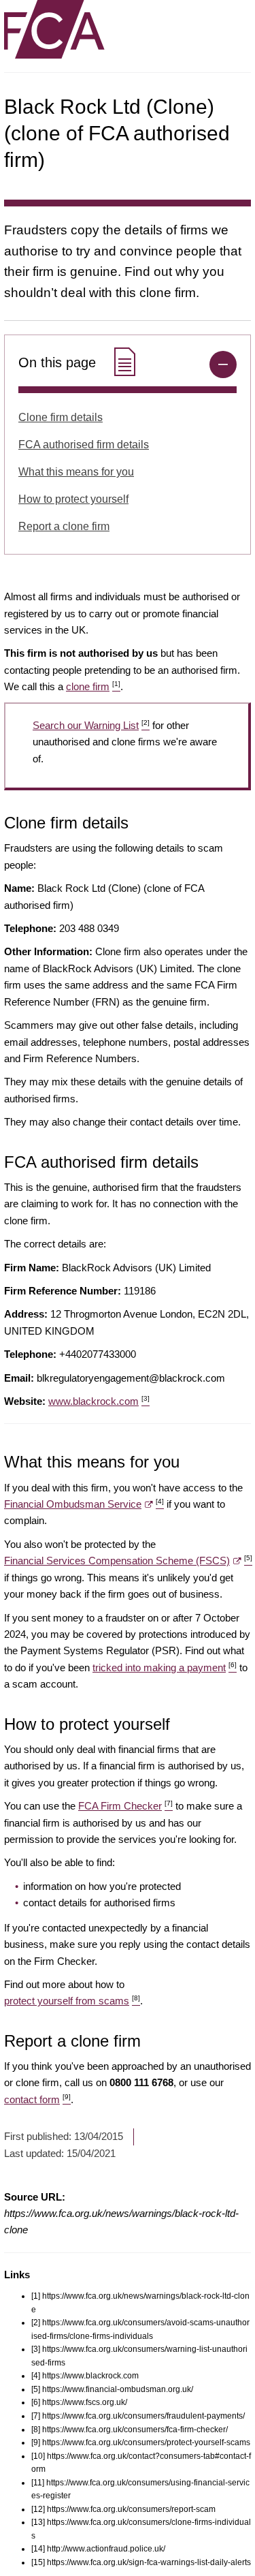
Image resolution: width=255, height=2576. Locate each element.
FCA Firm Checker (125, 1806)
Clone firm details (61, 417)
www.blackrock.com (99, 1401)
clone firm (93, 686)
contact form (37, 2099)
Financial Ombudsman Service (84, 1504)
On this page (59, 362)
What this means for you (76, 472)
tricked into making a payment (165, 1667)
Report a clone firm (64, 526)
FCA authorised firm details (84, 445)
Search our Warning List (91, 725)
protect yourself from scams (72, 2001)
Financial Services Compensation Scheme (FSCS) (128, 1561)
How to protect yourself (73, 499)
